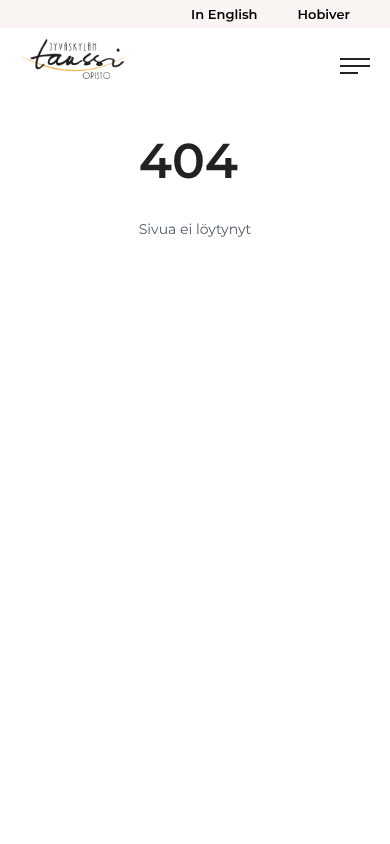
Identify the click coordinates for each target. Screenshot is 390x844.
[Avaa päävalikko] (355, 66)
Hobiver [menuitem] (324, 15)
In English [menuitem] (224, 15)
